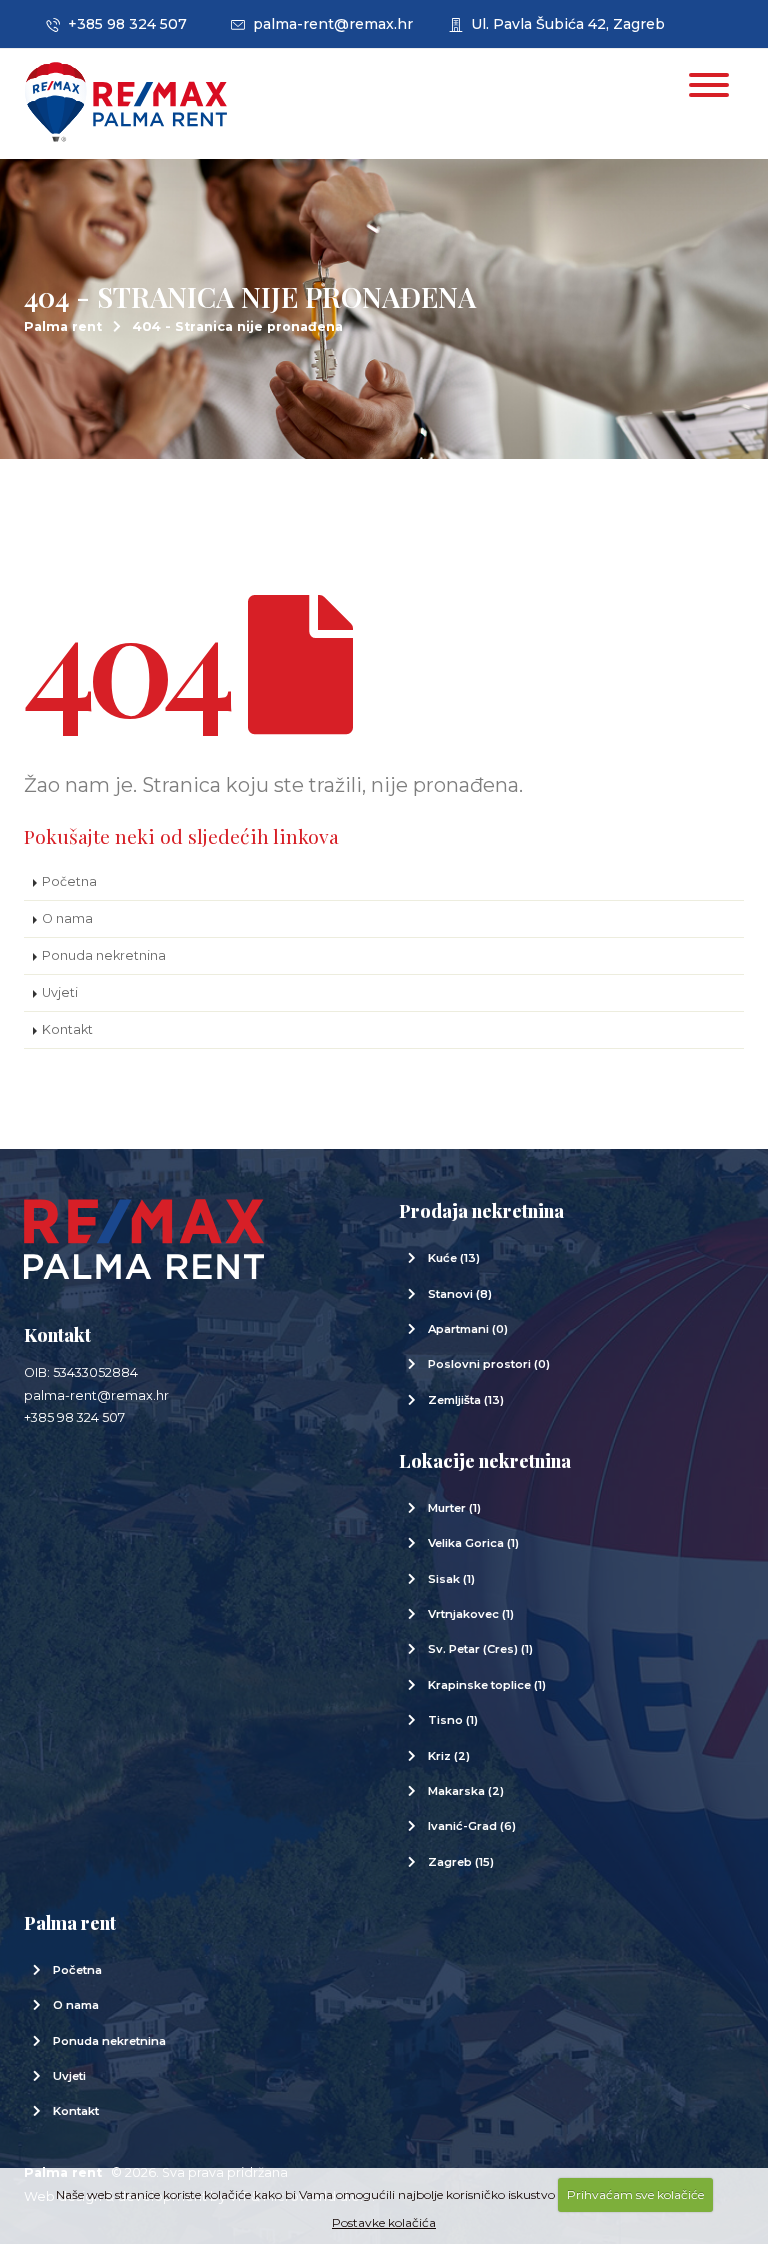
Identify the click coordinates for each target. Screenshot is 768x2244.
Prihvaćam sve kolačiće (635, 2194)
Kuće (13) (454, 1258)
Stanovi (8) (460, 1294)
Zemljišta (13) (466, 1400)
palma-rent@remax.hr (329, 24)
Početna (69, 881)
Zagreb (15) (461, 1862)
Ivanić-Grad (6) (472, 1826)
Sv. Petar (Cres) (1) (480, 1649)
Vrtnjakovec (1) (471, 1614)
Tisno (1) (453, 1720)
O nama (67, 918)
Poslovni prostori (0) (489, 1364)
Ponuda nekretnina (104, 955)
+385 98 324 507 (123, 24)
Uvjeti (60, 992)
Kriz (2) (449, 1756)
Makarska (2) (466, 1791)
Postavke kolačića (384, 2222)
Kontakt (67, 1029)
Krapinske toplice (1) (487, 1685)
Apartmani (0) (468, 1329)
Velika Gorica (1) (473, 1543)
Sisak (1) (451, 1579)
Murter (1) (454, 1508)
